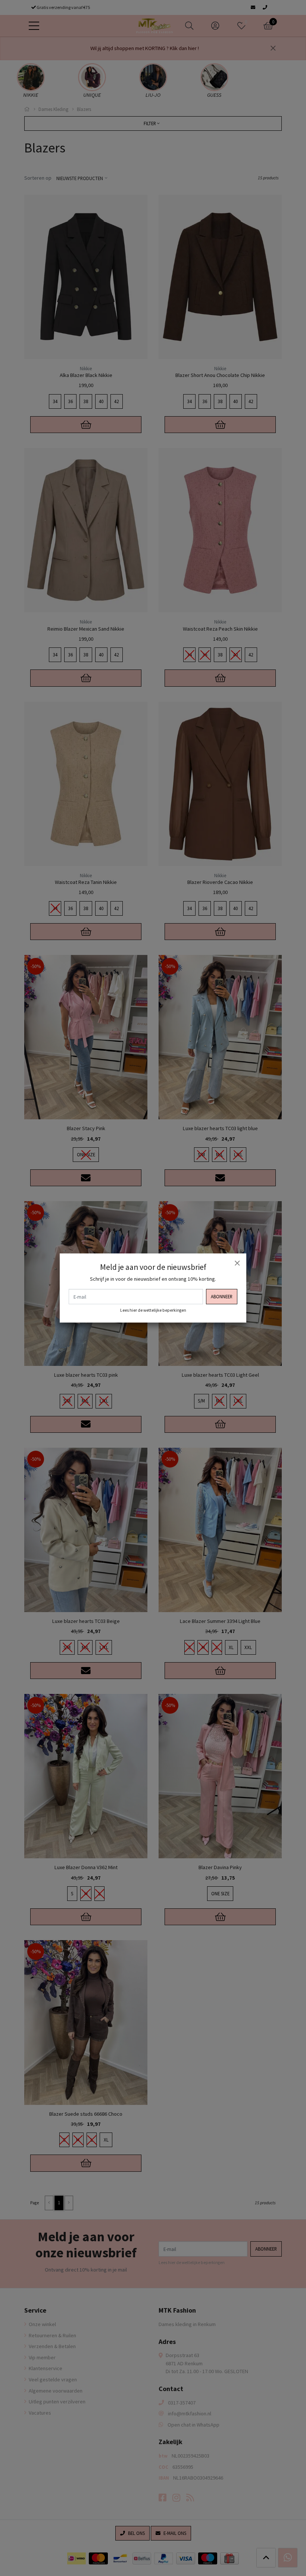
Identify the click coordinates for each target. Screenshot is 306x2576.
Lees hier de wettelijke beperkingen (153, 1310)
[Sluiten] (237, 1263)
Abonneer (222, 1296)
